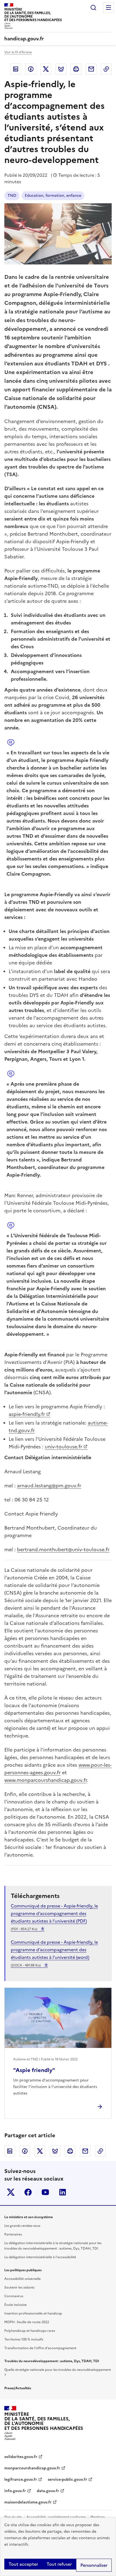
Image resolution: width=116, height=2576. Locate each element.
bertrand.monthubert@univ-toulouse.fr (63, 1549)
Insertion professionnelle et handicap (33, 2313)
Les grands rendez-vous (22, 2226)
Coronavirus (14, 2296)
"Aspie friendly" (34, 2070)
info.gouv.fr (15, 2491)
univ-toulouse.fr (64, 1447)
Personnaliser (94, 2565)
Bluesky (61, 69)
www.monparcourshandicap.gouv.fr (46, 1780)
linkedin (63, 2192)
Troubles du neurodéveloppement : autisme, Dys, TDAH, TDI (52, 2361)
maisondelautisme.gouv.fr (28, 2502)
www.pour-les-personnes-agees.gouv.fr (58, 1769)
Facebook (31, 69)
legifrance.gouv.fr (21, 2480)
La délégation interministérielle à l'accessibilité (40, 2257)
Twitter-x (11, 2192)
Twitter (46, 69)
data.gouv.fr (48, 2491)
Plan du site (13, 2517)
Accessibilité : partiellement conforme (56, 2517)
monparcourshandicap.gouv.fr (32, 2468)
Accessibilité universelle (23, 2279)
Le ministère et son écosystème (29, 2217)
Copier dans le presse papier (106, 69)
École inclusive (16, 2305)
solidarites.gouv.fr (21, 2457)
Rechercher (93, 8)
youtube (45, 2192)
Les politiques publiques (23, 2270)
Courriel (91, 69)
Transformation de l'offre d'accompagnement (40, 2348)
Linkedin (16, 69)
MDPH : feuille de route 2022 (27, 2322)
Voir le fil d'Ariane (18, 52)
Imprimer (76, 69)
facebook (28, 2192)
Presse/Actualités (18, 2388)
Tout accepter (23, 2564)
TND (12, 196)
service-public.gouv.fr (67, 2480)
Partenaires (13, 2234)
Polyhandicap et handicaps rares (30, 2331)
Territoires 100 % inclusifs (24, 2339)
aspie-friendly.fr (27, 1414)
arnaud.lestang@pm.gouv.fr (49, 1486)
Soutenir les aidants (19, 2287)
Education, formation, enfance (53, 196)
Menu (108, 8)
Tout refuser (59, 2564)
